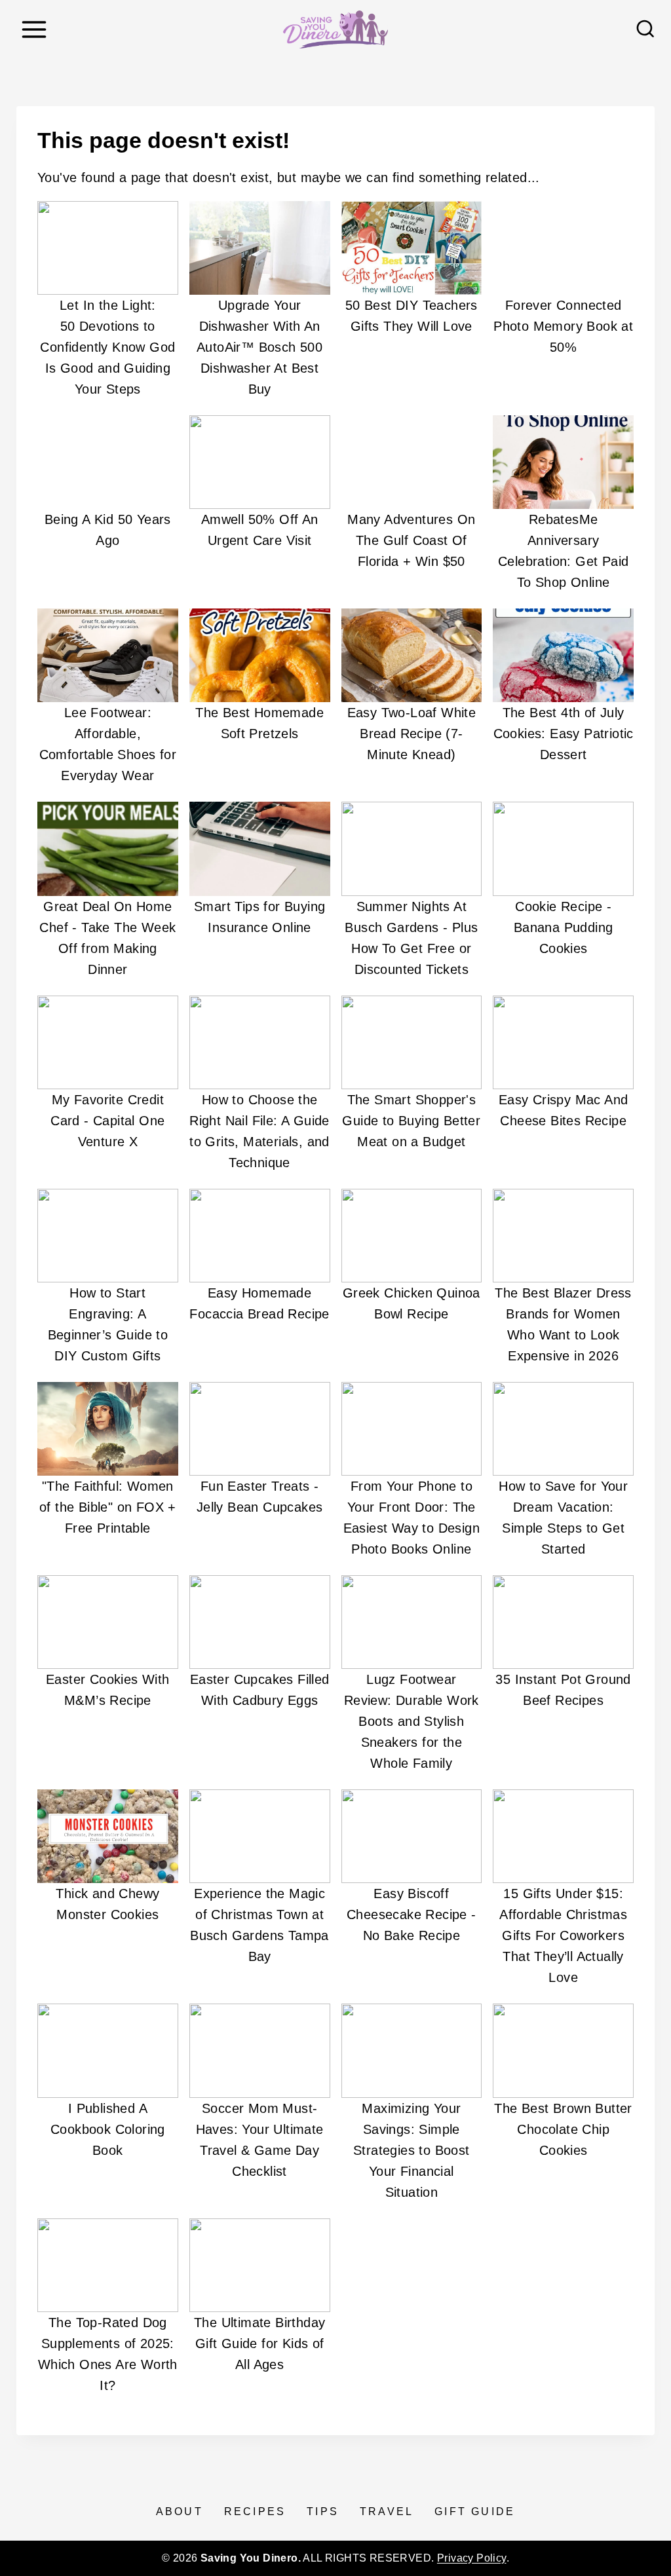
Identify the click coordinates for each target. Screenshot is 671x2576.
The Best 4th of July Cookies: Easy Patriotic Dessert (564, 734)
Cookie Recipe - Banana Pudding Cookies (564, 927)
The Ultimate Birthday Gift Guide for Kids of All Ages (259, 2343)
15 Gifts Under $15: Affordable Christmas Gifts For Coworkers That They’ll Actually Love (563, 1935)
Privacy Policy (472, 2558)
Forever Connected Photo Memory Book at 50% (563, 326)
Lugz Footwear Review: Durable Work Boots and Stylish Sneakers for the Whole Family (412, 1721)
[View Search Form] (645, 29)
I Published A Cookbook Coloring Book (108, 2129)
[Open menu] (34, 29)
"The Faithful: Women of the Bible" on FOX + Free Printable (108, 1507)
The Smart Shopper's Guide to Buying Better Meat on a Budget (411, 1121)
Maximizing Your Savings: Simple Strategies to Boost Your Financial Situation (412, 2150)
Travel (387, 2511)
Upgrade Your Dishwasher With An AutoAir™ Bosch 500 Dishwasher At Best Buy (259, 347)
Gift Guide (475, 2511)
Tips (323, 2511)
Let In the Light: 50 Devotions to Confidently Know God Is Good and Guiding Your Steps (107, 347)
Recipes (255, 2511)
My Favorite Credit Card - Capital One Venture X (107, 1121)
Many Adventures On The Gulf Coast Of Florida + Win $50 (411, 540)
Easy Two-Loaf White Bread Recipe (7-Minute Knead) (412, 734)
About (180, 2511)
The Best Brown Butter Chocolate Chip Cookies (563, 2129)
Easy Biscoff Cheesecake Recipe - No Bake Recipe (412, 1914)
